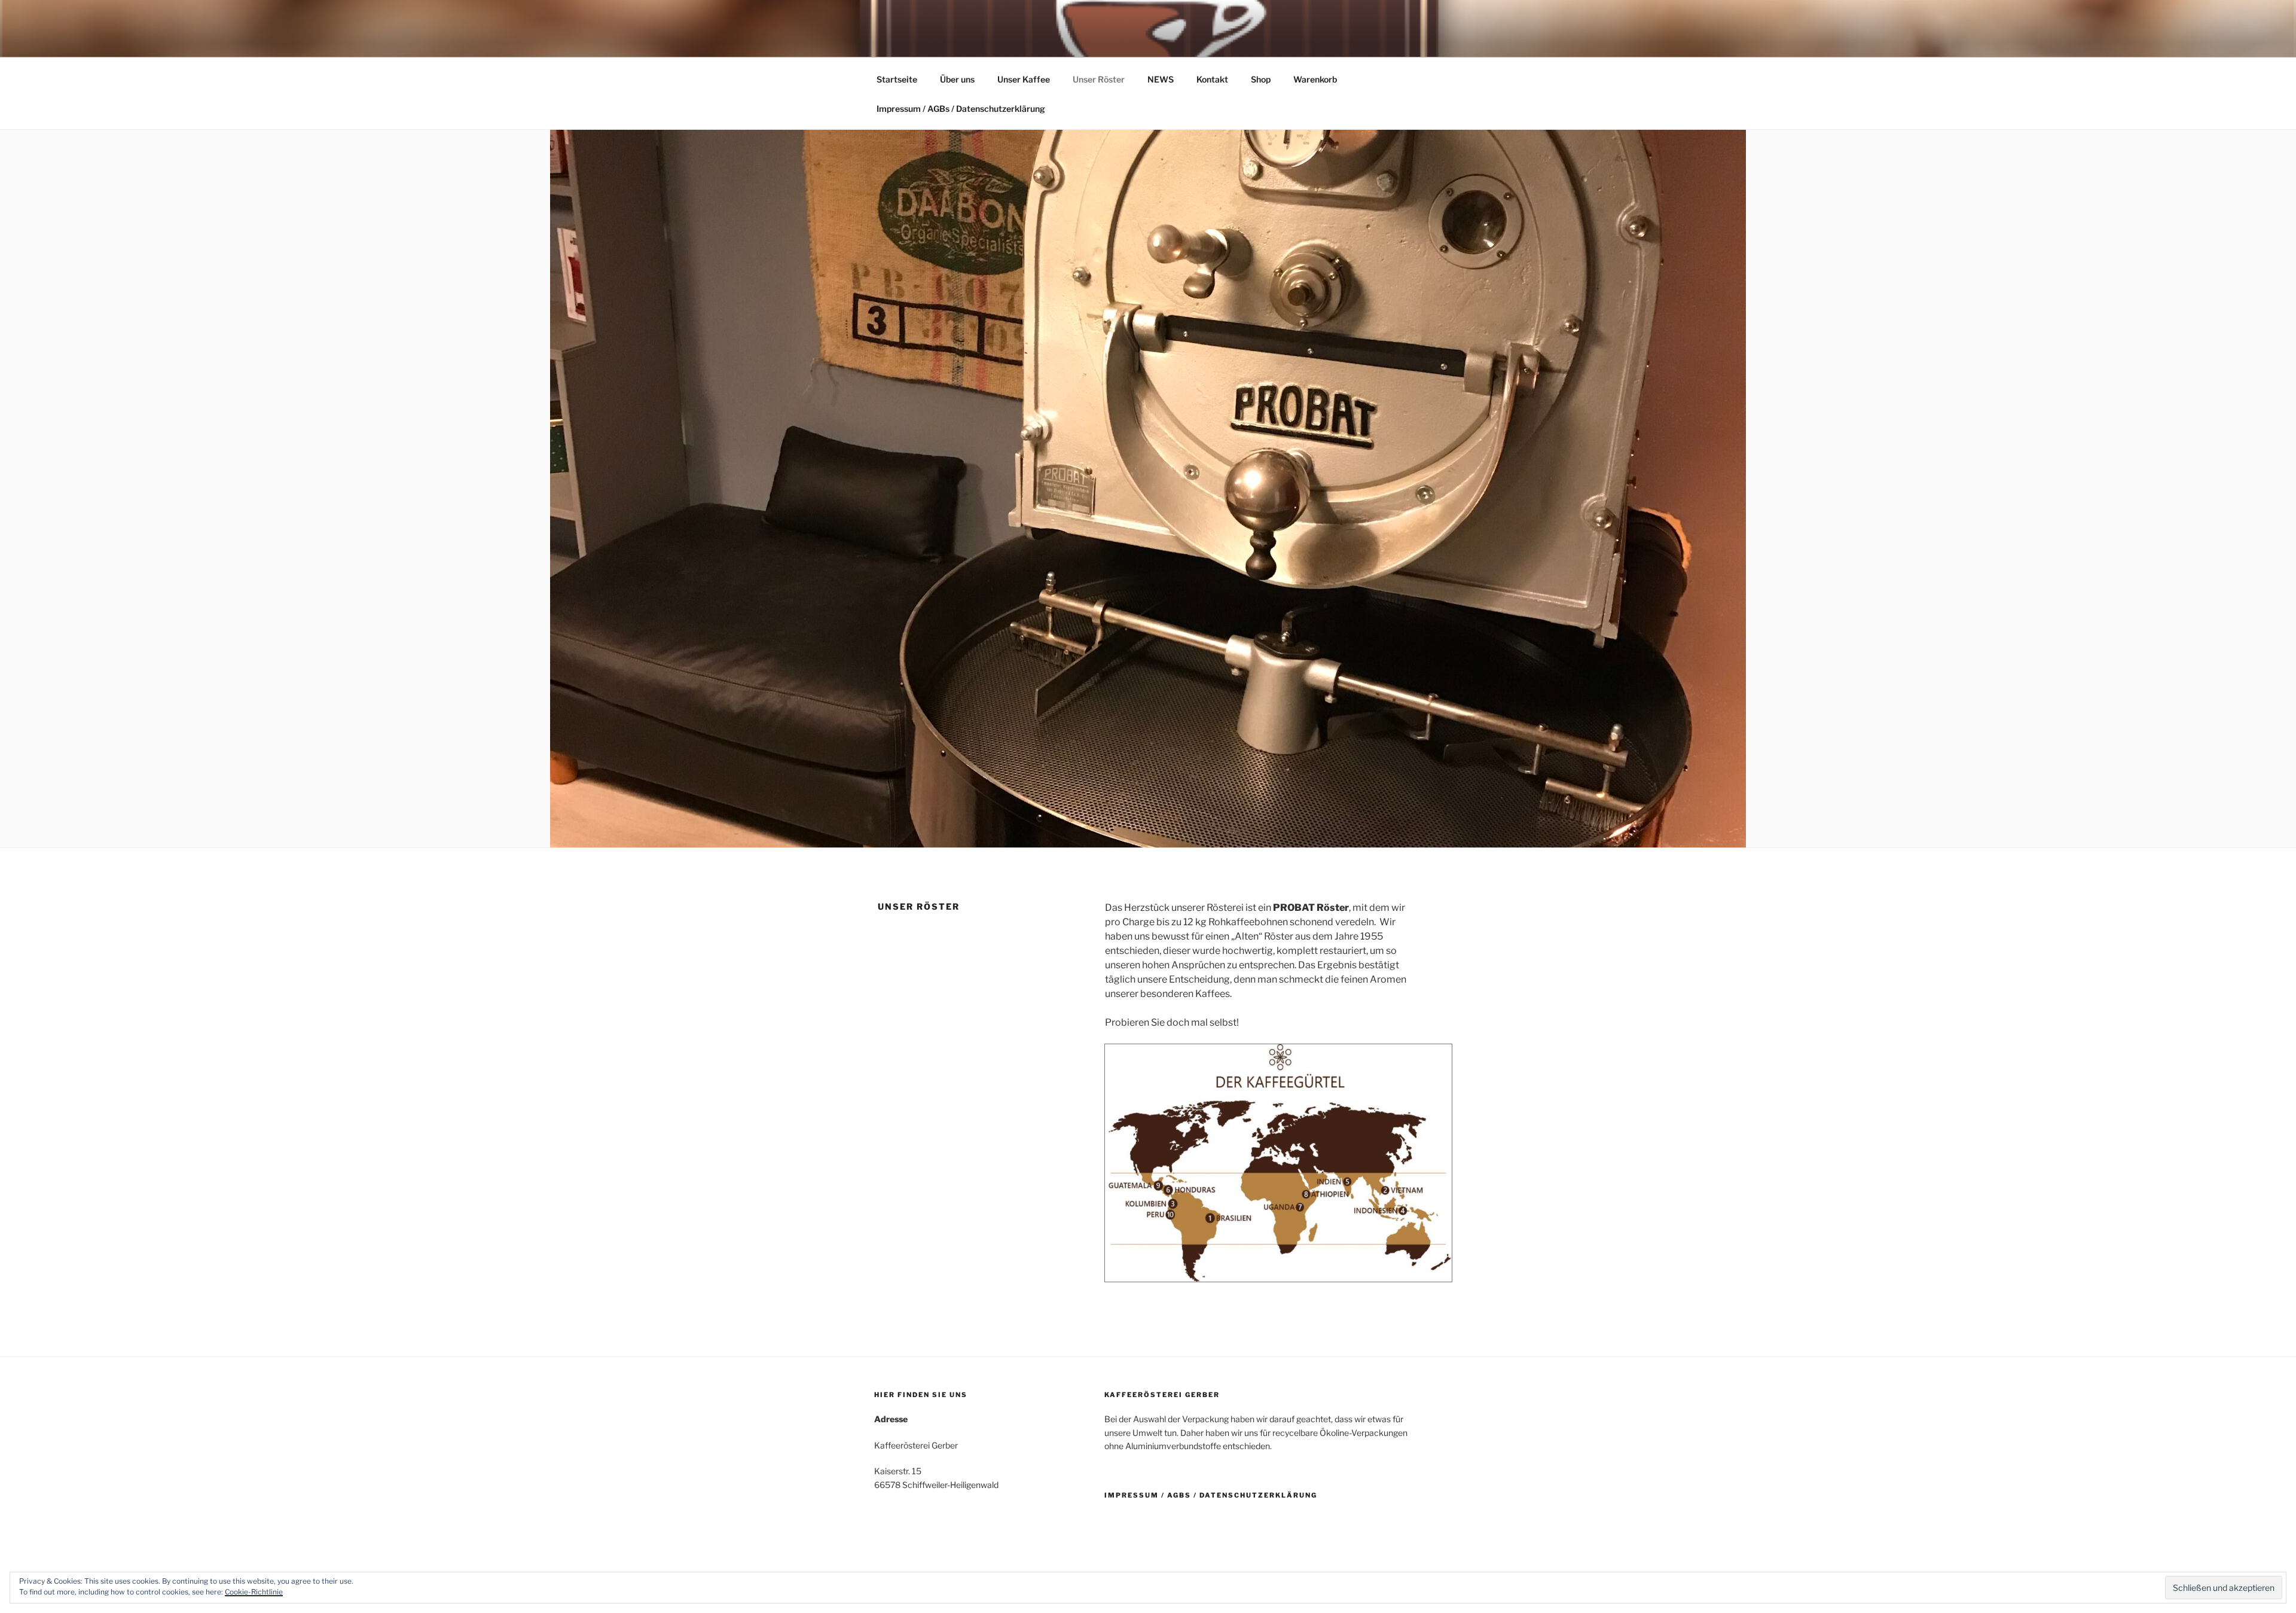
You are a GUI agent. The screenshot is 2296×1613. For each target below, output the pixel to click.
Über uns (957, 79)
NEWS (1161, 79)
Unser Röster (1099, 79)
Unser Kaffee (1024, 79)
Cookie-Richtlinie (254, 1592)
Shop (1261, 79)
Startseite (897, 79)
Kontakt (1212, 79)
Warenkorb (1315, 79)
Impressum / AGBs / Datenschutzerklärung (961, 109)
